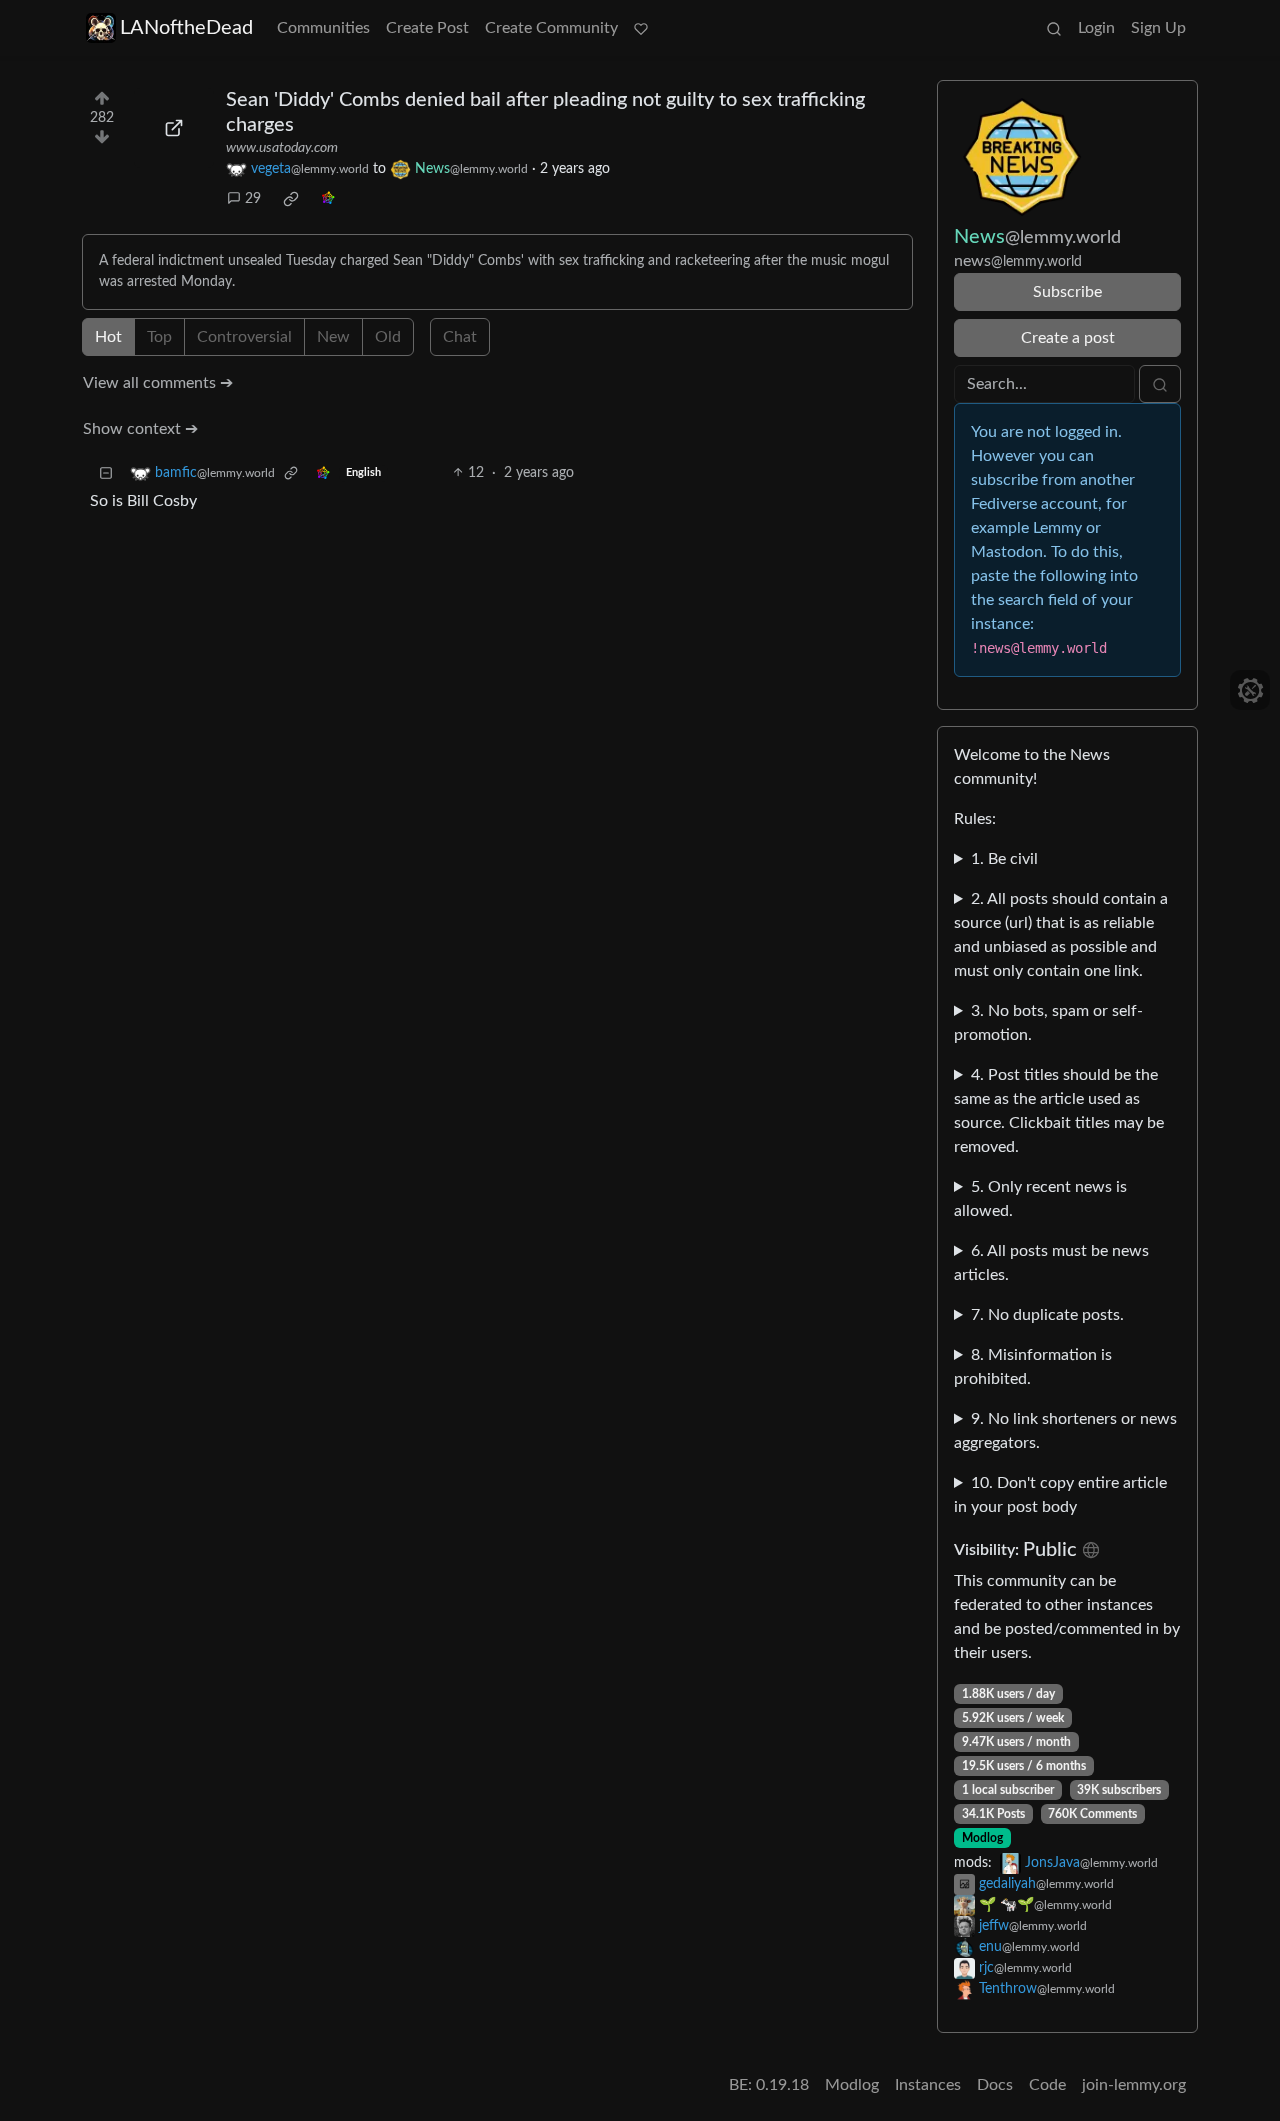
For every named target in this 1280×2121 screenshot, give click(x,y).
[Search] (1054, 28)
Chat (460, 337)
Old (388, 337)
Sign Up (1158, 28)
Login (1096, 28)
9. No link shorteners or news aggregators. (1065, 1431)
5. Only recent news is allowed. (1040, 1199)
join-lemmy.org (1134, 2085)
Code (1047, 2085)
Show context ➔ (140, 429)
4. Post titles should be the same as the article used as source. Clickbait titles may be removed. (1059, 1111)
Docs (995, 2085)
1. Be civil (1004, 859)
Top (159, 337)
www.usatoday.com (282, 148)
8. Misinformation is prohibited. (1033, 1367)
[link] (291, 199)
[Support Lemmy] (641, 28)
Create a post (1068, 338)
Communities (323, 28)
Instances (928, 2085)
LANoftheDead (186, 28)
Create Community (551, 28)
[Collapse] (106, 473)
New (333, 337)
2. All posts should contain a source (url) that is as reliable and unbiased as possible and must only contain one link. (1061, 935)
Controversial (244, 337)
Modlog (982, 1838)
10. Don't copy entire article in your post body (1060, 1495)
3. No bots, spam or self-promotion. (1048, 1023)
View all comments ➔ (158, 383)
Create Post (427, 28)
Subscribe (1067, 292)
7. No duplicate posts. (1047, 1315)
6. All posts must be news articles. (1051, 1263)
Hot (108, 337)
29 (253, 199)
